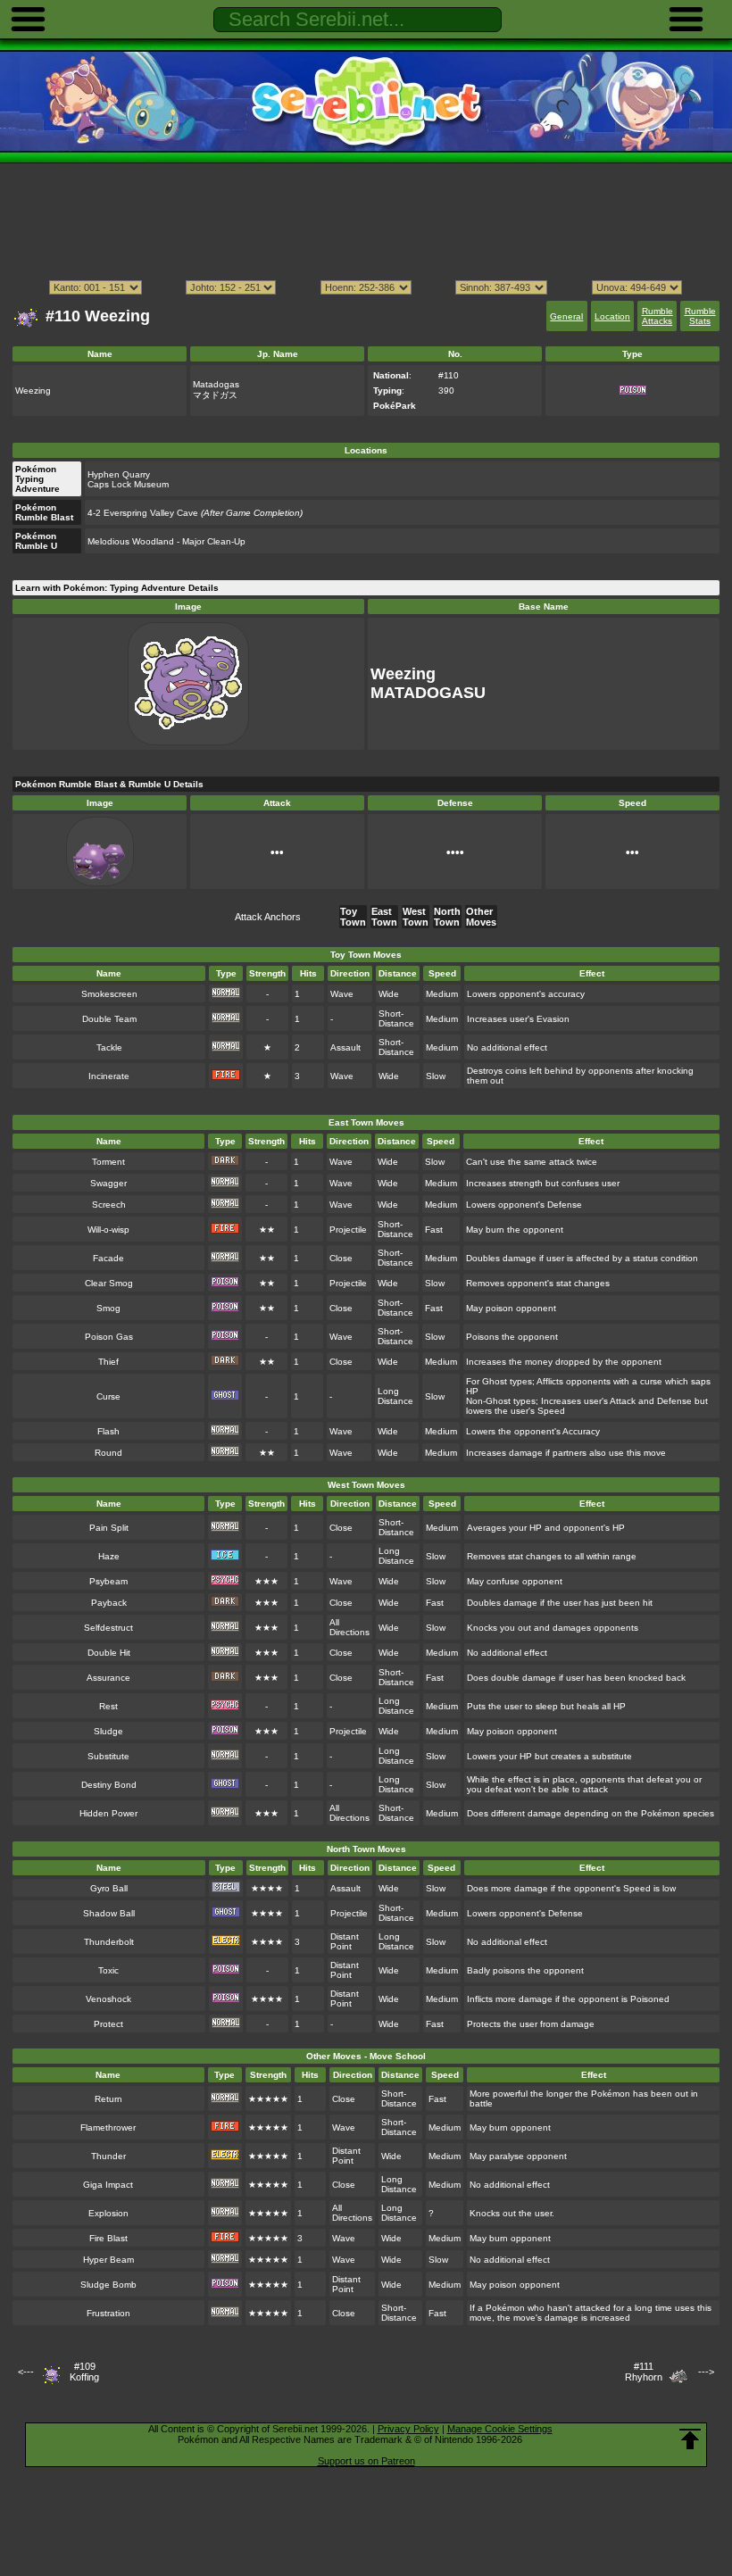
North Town (447, 917)
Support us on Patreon (366, 2461)
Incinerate (109, 1076)
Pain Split (109, 1528)
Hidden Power (108, 1813)
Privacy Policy (408, 2429)
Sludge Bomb (108, 2285)
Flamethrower (108, 2127)
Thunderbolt (109, 1942)
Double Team (109, 1019)
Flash (108, 1431)
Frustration (108, 2313)
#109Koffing (84, 2372)
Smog (108, 1308)
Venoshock (108, 1999)
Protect (108, 2024)
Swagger (108, 1183)
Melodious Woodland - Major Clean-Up (166, 541)
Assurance (108, 1678)
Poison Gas (109, 1337)
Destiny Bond (109, 1785)
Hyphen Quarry (119, 474)
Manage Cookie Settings (500, 2429)
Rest (108, 1706)
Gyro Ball (109, 1888)
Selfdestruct (108, 1628)
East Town (384, 917)
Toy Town (353, 917)
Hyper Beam (108, 2260)
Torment (108, 1162)
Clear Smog (109, 1283)
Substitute (108, 1756)
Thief (108, 1362)
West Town (416, 917)
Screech (109, 1205)
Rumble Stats (700, 316)
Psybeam (108, 1581)
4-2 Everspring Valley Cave (195, 513)
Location (612, 316)
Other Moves (481, 917)
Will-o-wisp (108, 1230)
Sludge (108, 1731)
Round (108, 1453)
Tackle (109, 1047)
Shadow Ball (109, 1913)
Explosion (108, 2213)
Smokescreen (109, 994)
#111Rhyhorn (644, 2372)
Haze (109, 1556)
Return (108, 2099)
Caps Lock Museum (128, 484)
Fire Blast (108, 2238)
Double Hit (109, 1653)
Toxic (108, 1970)
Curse (108, 1396)
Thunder (108, 2156)
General (566, 316)
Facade (108, 1258)
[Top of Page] (690, 2439)
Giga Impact (108, 2185)
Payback (109, 1603)
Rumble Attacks (657, 316)
